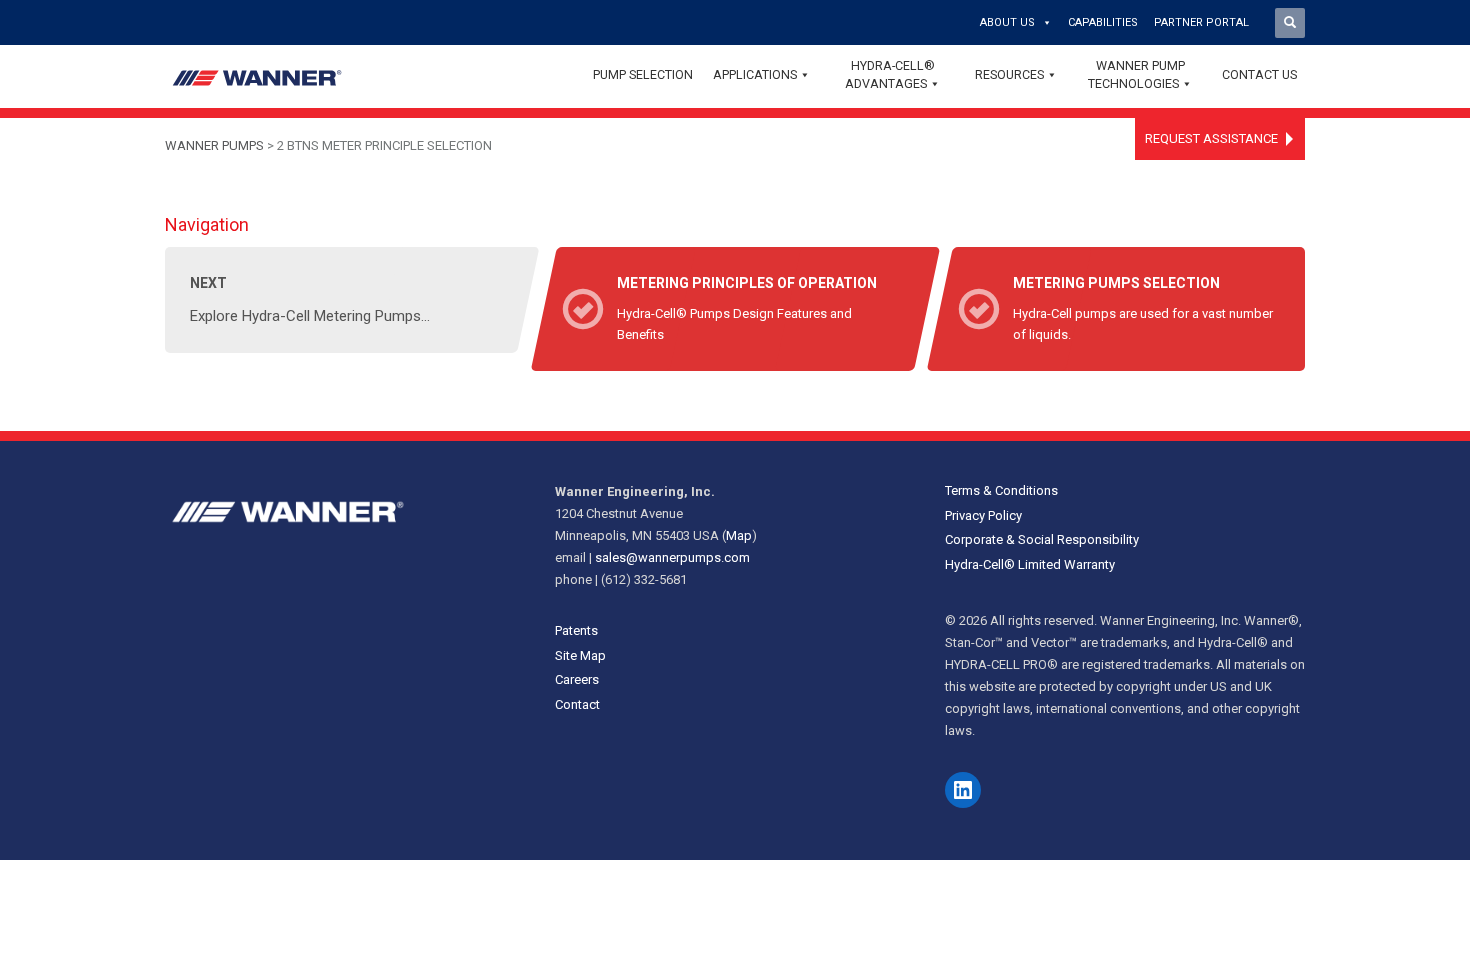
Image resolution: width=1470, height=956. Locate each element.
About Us (1007, 22)
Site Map (580, 655)
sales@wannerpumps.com (672, 557)
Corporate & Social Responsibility (1042, 539)
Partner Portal (1201, 22)
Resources (1009, 74)
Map (739, 535)
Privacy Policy (983, 515)
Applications (755, 74)
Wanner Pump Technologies (1136, 74)
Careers (577, 679)
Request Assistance (1211, 138)
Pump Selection (643, 74)
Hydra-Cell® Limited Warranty (1030, 564)
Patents (576, 630)
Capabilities (1103, 22)
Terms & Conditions (1001, 490)
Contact (577, 704)
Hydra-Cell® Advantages (890, 74)
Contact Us (1259, 74)
